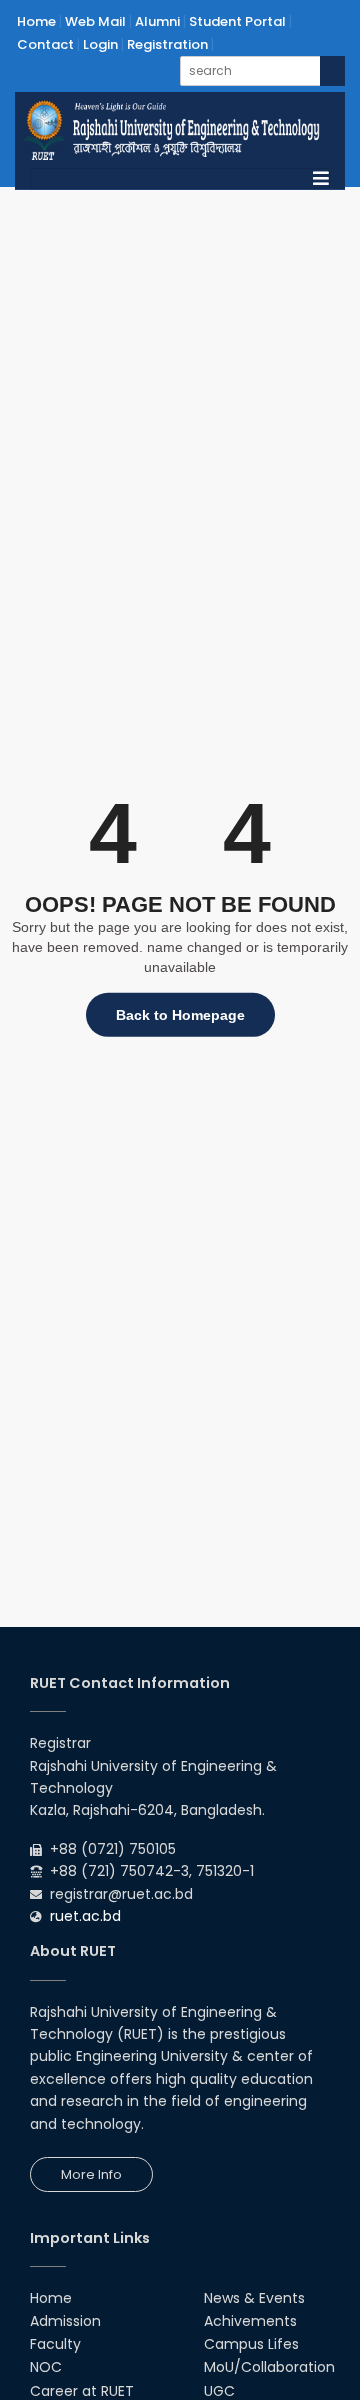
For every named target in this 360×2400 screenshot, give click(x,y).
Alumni (157, 21)
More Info (91, 2174)
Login (100, 44)
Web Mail (95, 21)
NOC (46, 2367)
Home (36, 21)
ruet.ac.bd (85, 1916)
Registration (167, 44)
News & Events (254, 2298)
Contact (45, 44)
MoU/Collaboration (269, 2367)
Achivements (250, 2321)
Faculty (55, 2344)
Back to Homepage (180, 1015)
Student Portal (237, 21)
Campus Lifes (251, 2344)
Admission (65, 2321)
